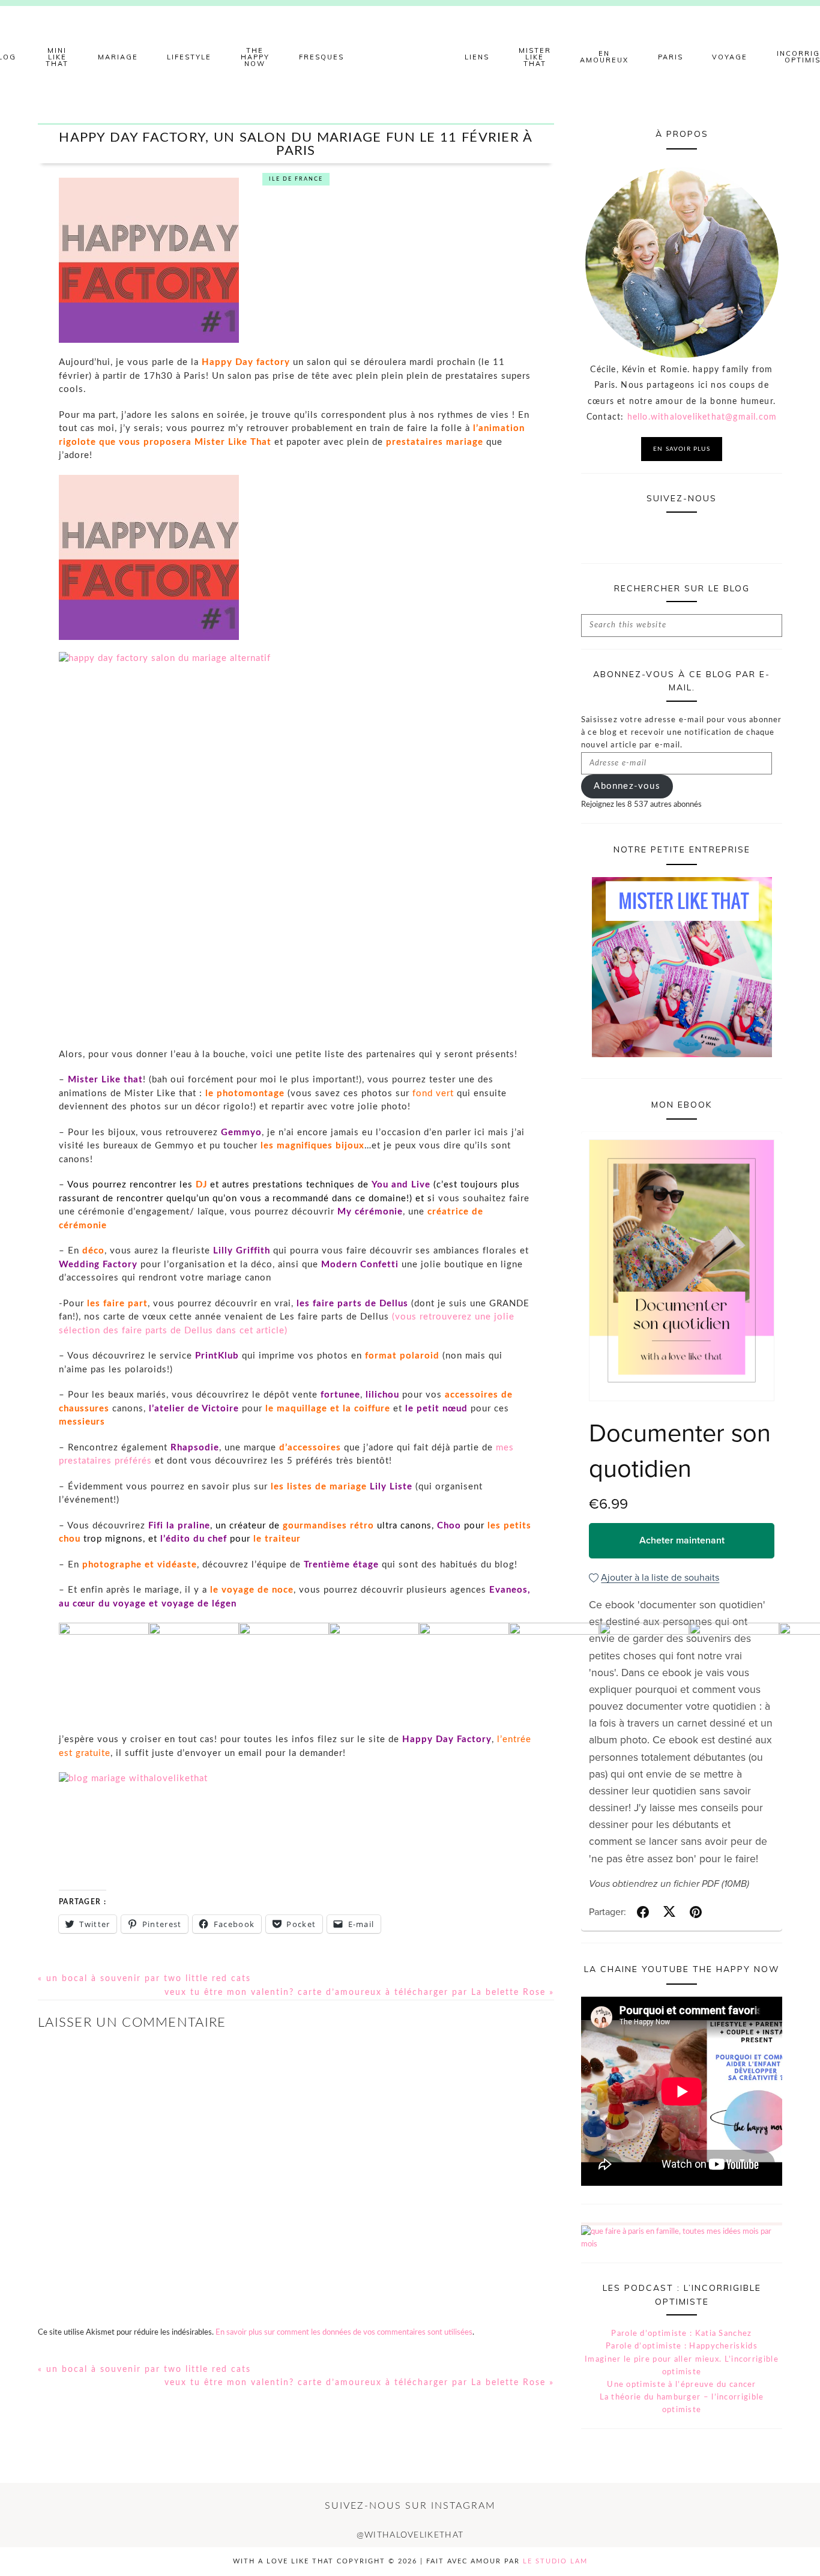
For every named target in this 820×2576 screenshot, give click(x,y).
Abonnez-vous (627, 786)
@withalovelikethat (410, 2535)
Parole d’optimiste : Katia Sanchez (681, 2334)
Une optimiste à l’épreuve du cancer (682, 2385)
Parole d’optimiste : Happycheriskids (682, 2346)
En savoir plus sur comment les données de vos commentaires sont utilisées (344, 2333)
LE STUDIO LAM (555, 2561)
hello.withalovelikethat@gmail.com (702, 417)
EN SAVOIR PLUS (682, 449)
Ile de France (296, 179)
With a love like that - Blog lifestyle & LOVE (410, 57)
